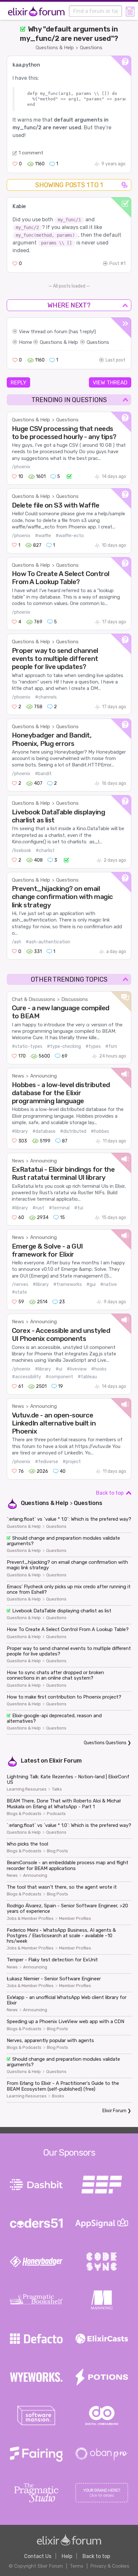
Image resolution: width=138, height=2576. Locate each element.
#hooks (99, 1369)
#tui (79, 1208)
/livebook (22, 851)
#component (59, 1377)
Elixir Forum (65, 1761)
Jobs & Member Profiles (30, 1919)
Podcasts (56, 1814)
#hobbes (100, 1131)
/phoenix (21, 467)
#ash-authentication (48, 942)
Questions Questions (105, 1743)
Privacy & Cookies (110, 2566)
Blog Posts (57, 1851)
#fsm (111, 1046)
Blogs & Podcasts (24, 1814)
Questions (91, 48)
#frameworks (68, 1284)
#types (93, 1046)
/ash (17, 942)
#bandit (43, 774)
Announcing (43, 1076)
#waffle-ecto (70, 536)
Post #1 (117, 264)
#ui (59, 1369)
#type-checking (64, 1046)
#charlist (45, 851)
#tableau (87, 1377)
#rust (38, 1208)
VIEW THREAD (110, 382)
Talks (57, 1789)
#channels (46, 697)
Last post (116, 360)
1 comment (31, 153)
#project (72, 1462)
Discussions (75, 999)
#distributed (73, 1131)
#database (44, 1131)
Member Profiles (75, 1919)
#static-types (27, 1046)
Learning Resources (27, 1789)
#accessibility (26, 1377)
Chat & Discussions (34, 999)
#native (108, 1284)
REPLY (18, 382)
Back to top (110, 1493)
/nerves (20, 1284)
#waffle (43, 536)
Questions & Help (55, 48)
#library (20, 1131)
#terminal (59, 1208)
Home (26, 342)
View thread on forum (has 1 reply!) (57, 332)
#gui (91, 1284)
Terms (77, 2566)
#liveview (77, 1369)
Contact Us (38, 2556)
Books (58, 2096)
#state (19, 1292)
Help (67, 2556)
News (18, 1076)
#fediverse (47, 1462)
